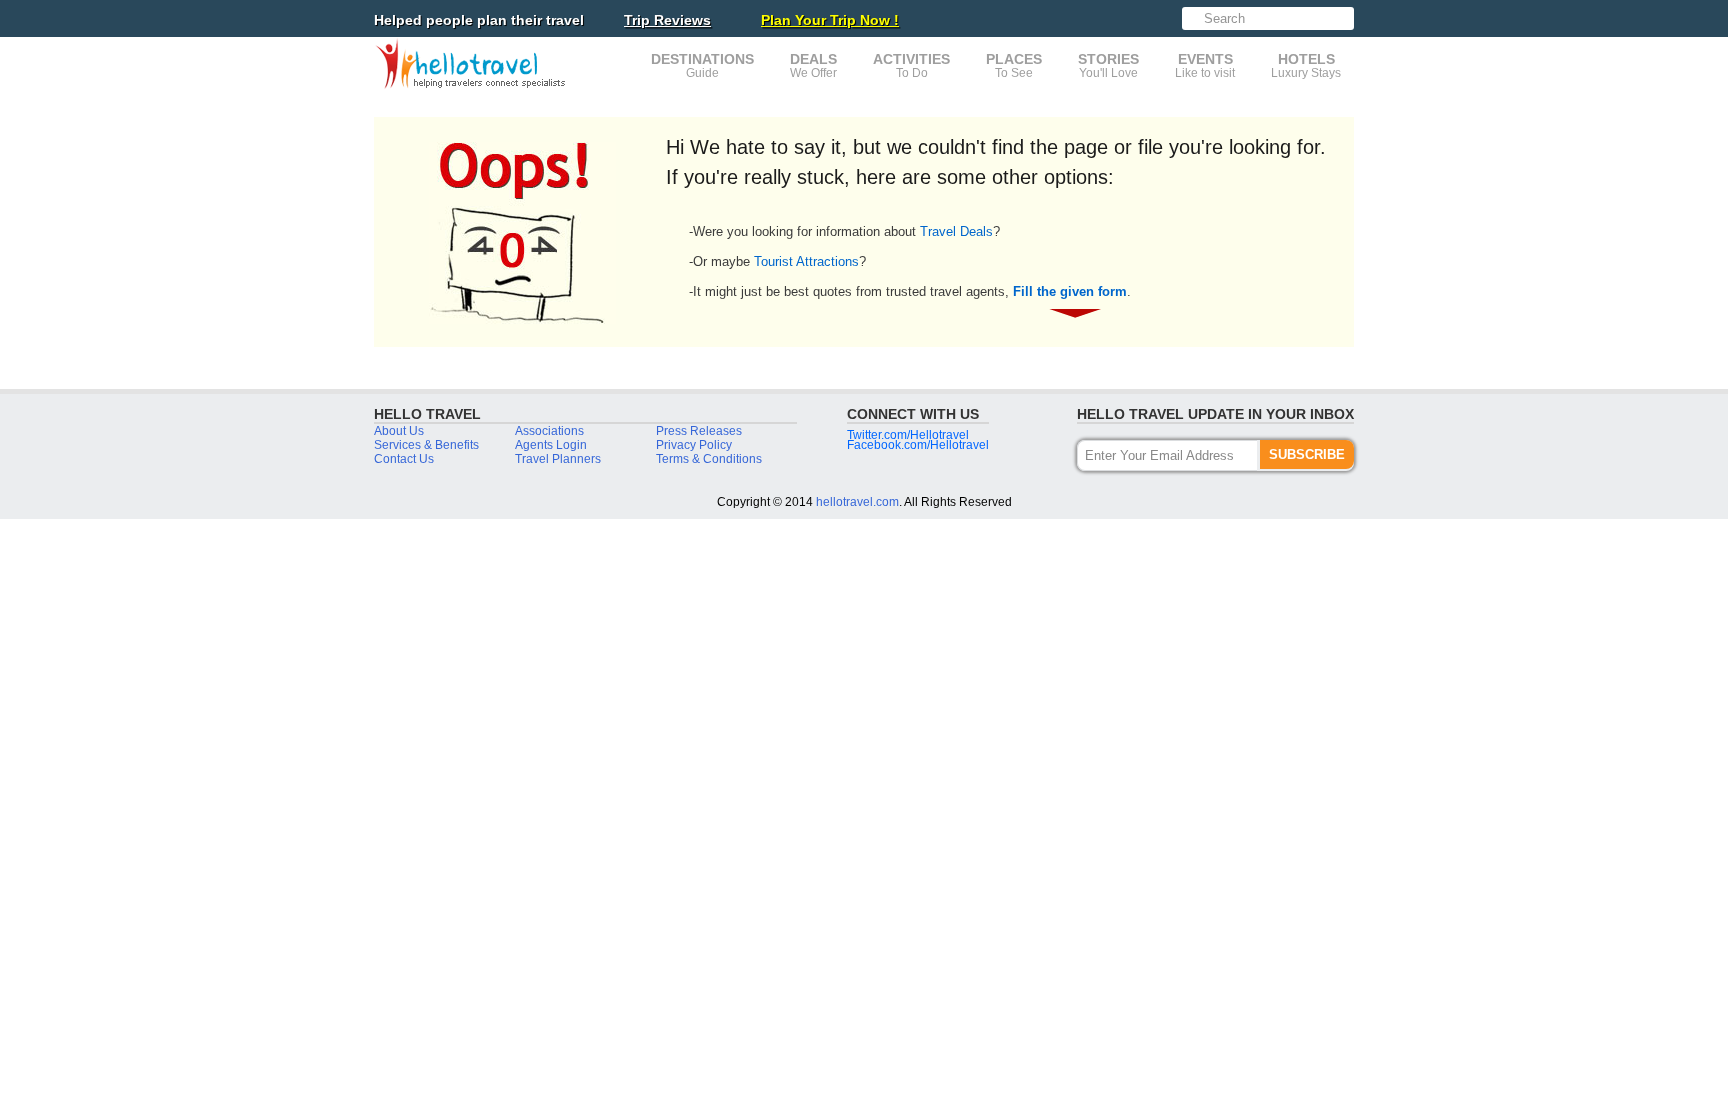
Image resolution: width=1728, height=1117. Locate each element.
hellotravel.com (857, 502)
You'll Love (1108, 65)
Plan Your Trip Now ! (830, 20)
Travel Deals (956, 231)
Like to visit (1205, 65)
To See (1014, 65)
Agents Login (551, 445)
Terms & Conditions (709, 459)
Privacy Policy (694, 445)
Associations (549, 431)
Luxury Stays (1306, 65)
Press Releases (699, 431)
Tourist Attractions (806, 261)
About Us (399, 431)
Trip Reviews (667, 20)
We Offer (813, 65)
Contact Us (404, 459)
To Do (911, 65)
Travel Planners (558, 459)
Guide (702, 65)
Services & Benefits (426, 445)
